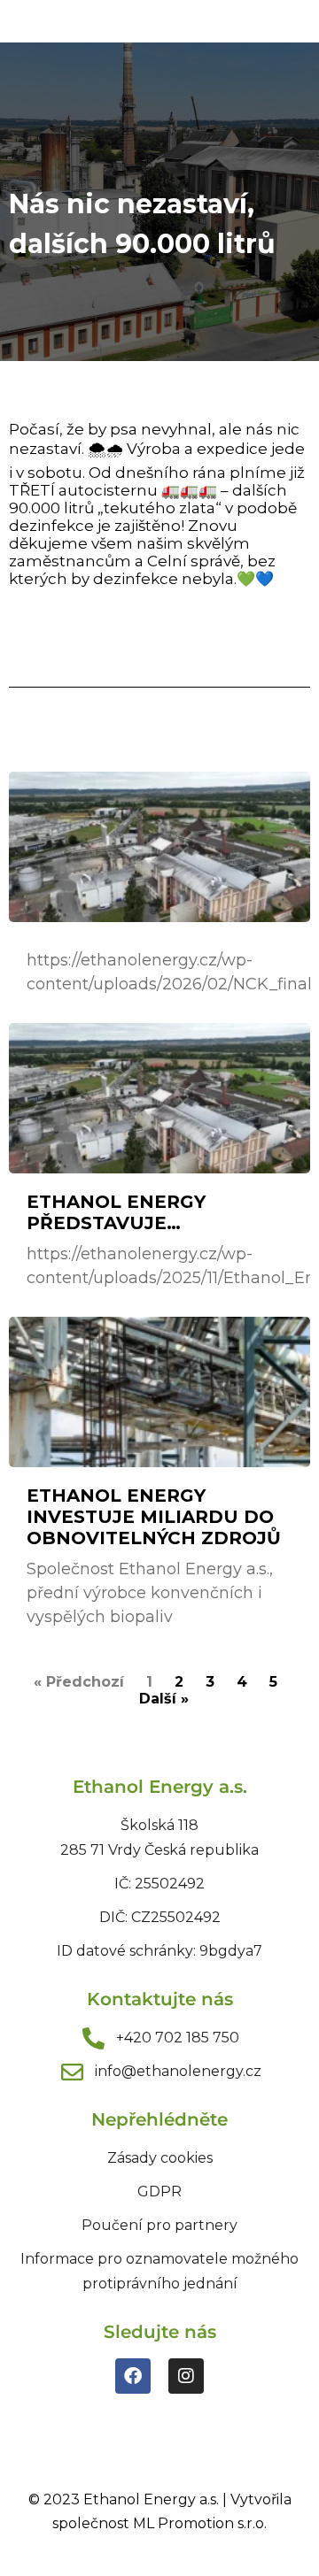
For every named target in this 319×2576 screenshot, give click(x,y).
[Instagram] (186, 2376)
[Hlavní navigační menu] (285, 21)
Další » (164, 1699)
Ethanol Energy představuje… (116, 1212)
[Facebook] (133, 2376)
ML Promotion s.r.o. (200, 2523)
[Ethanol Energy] (84, 22)
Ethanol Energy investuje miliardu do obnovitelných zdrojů (154, 1517)
